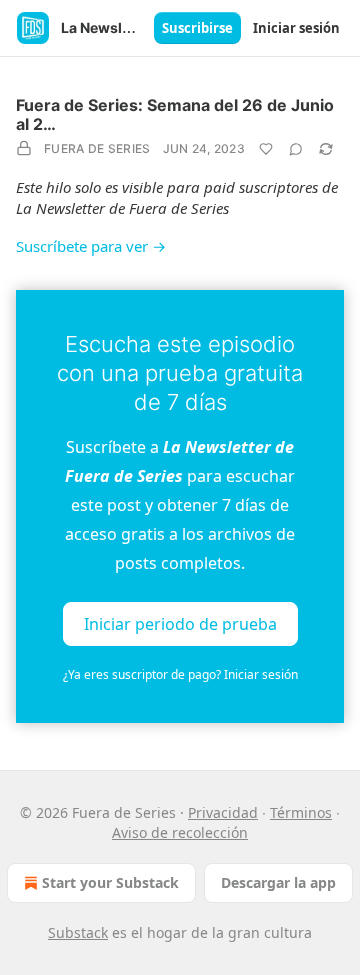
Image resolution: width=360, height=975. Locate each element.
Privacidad (223, 812)
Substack (78, 932)
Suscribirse (197, 28)
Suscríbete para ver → (91, 246)
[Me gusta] (266, 149)
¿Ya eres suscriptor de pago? (180, 674)
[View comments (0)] (296, 149)
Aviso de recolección (180, 832)
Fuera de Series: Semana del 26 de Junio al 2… (175, 114)
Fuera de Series (97, 148)
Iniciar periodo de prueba (180, 623)
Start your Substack (110, 882)
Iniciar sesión (296, 28)
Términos (301, 812)
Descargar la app (278, 882)
